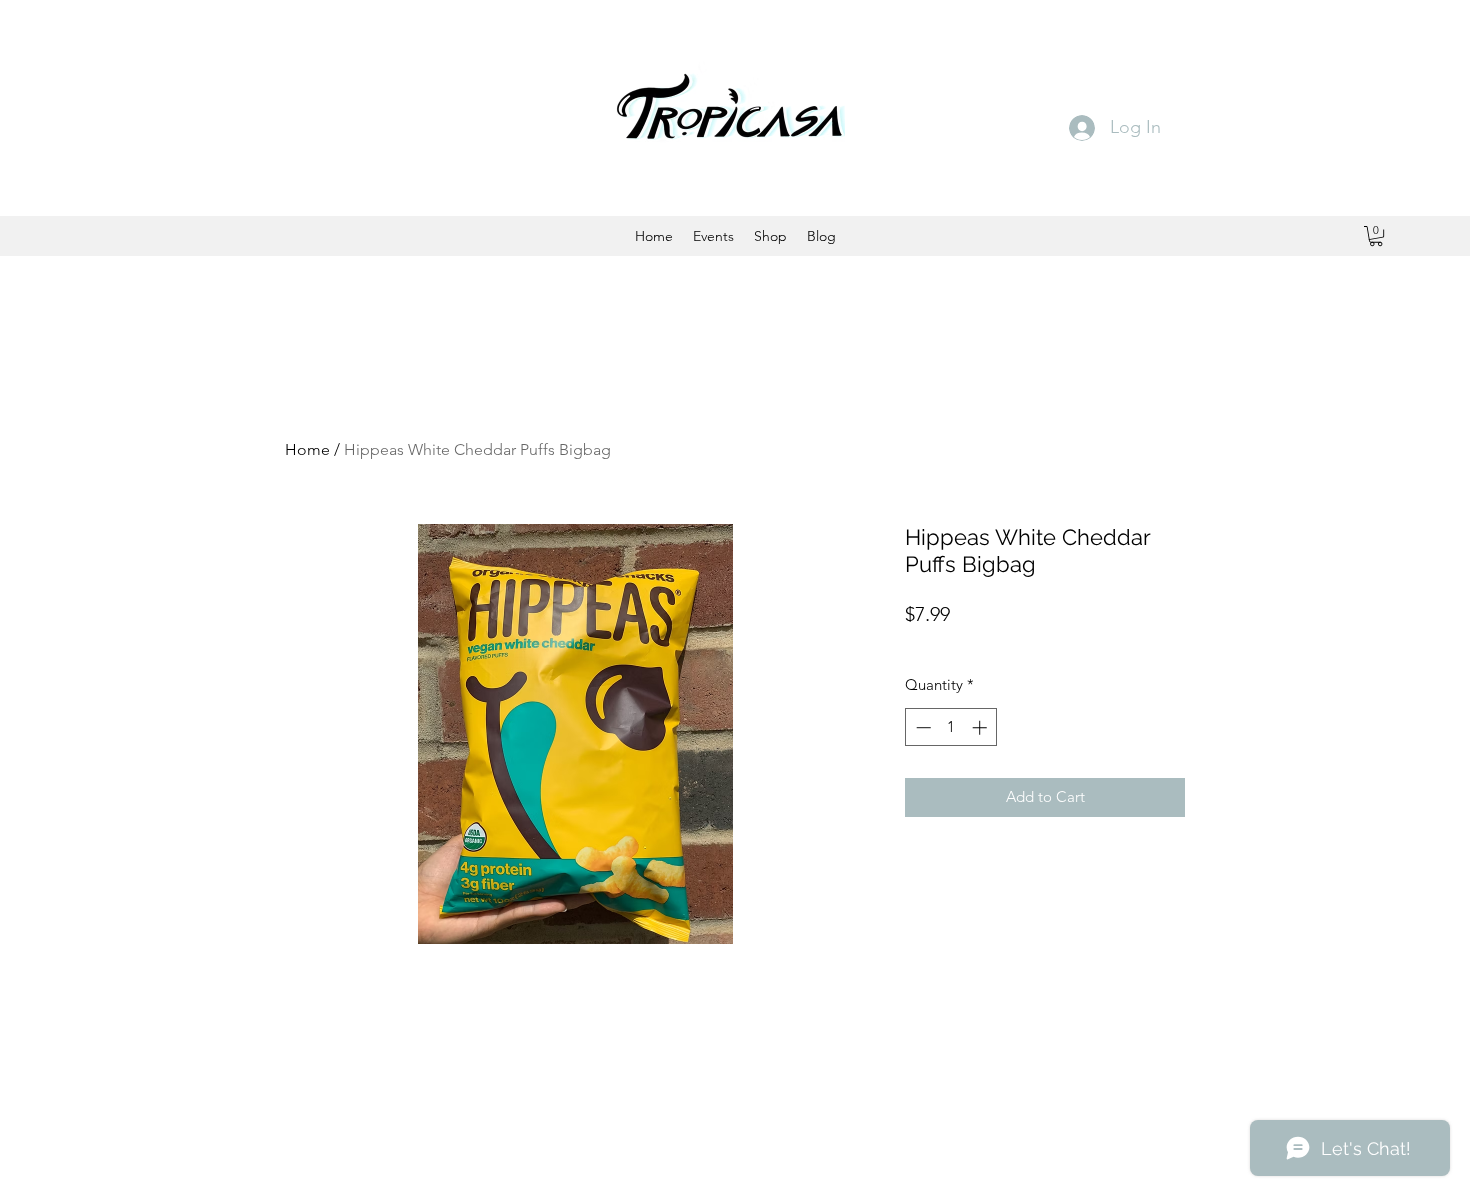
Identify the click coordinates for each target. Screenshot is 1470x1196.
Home (307, 449)
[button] (1376, 236)
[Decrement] (921, 727)
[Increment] (981, 727)
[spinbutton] (951, 727)
